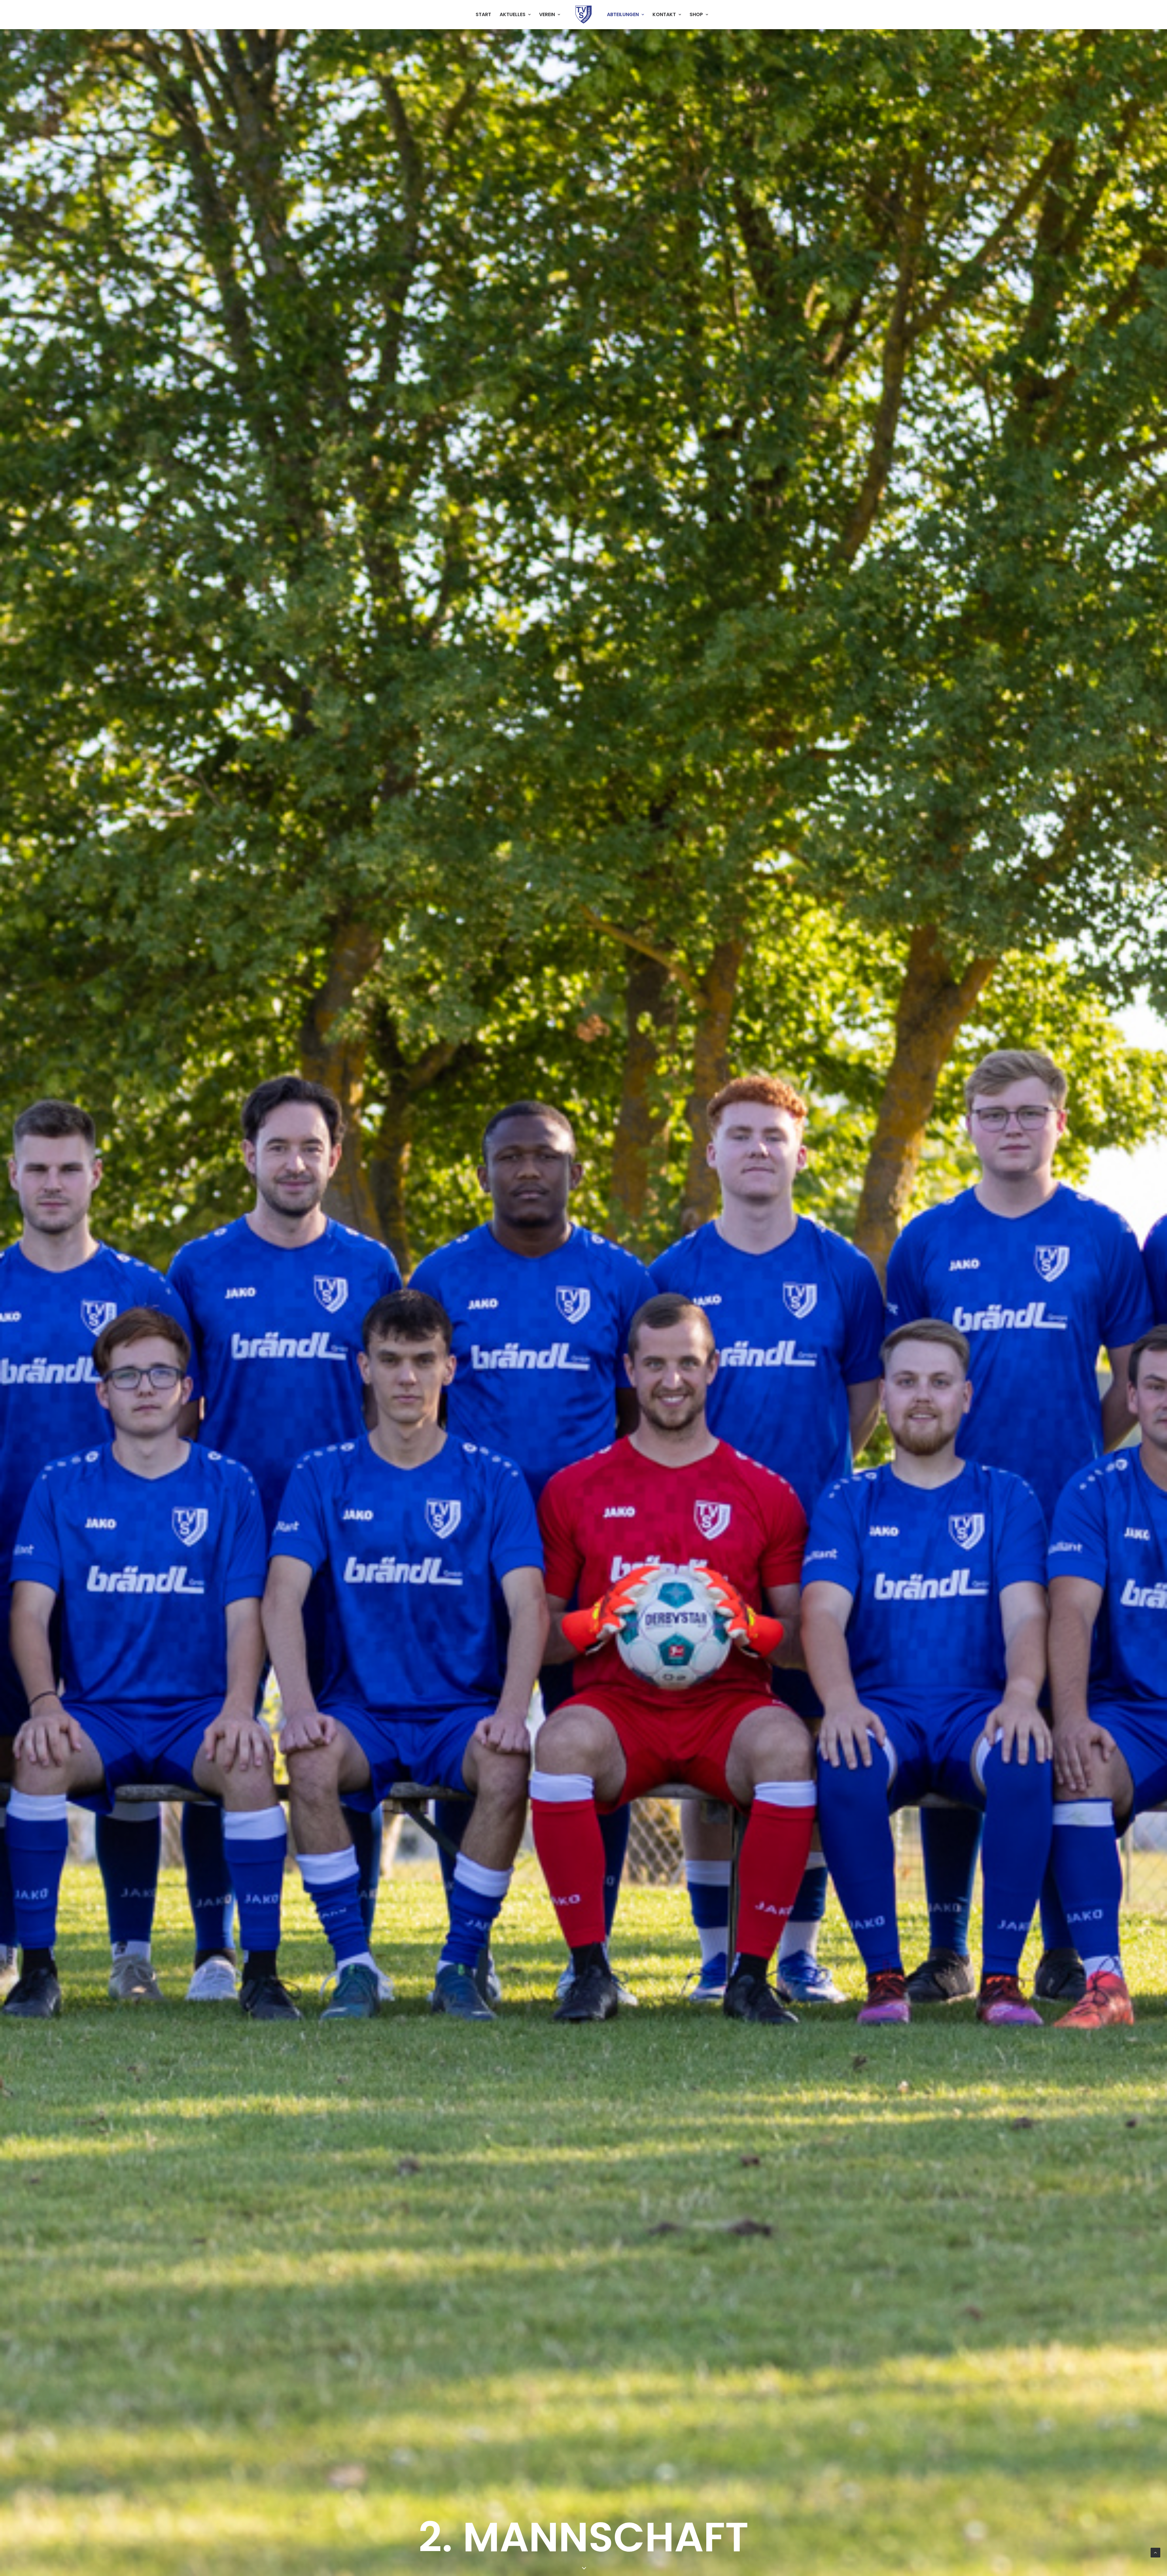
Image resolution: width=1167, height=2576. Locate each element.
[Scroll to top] (1155, 2552)
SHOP (696, 14)
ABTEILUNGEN (623, 14)
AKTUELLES (513, 14)
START (483, 14)
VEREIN (547, 14)
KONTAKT (664, 14)
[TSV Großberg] (583, 15)
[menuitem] (483, 15)
